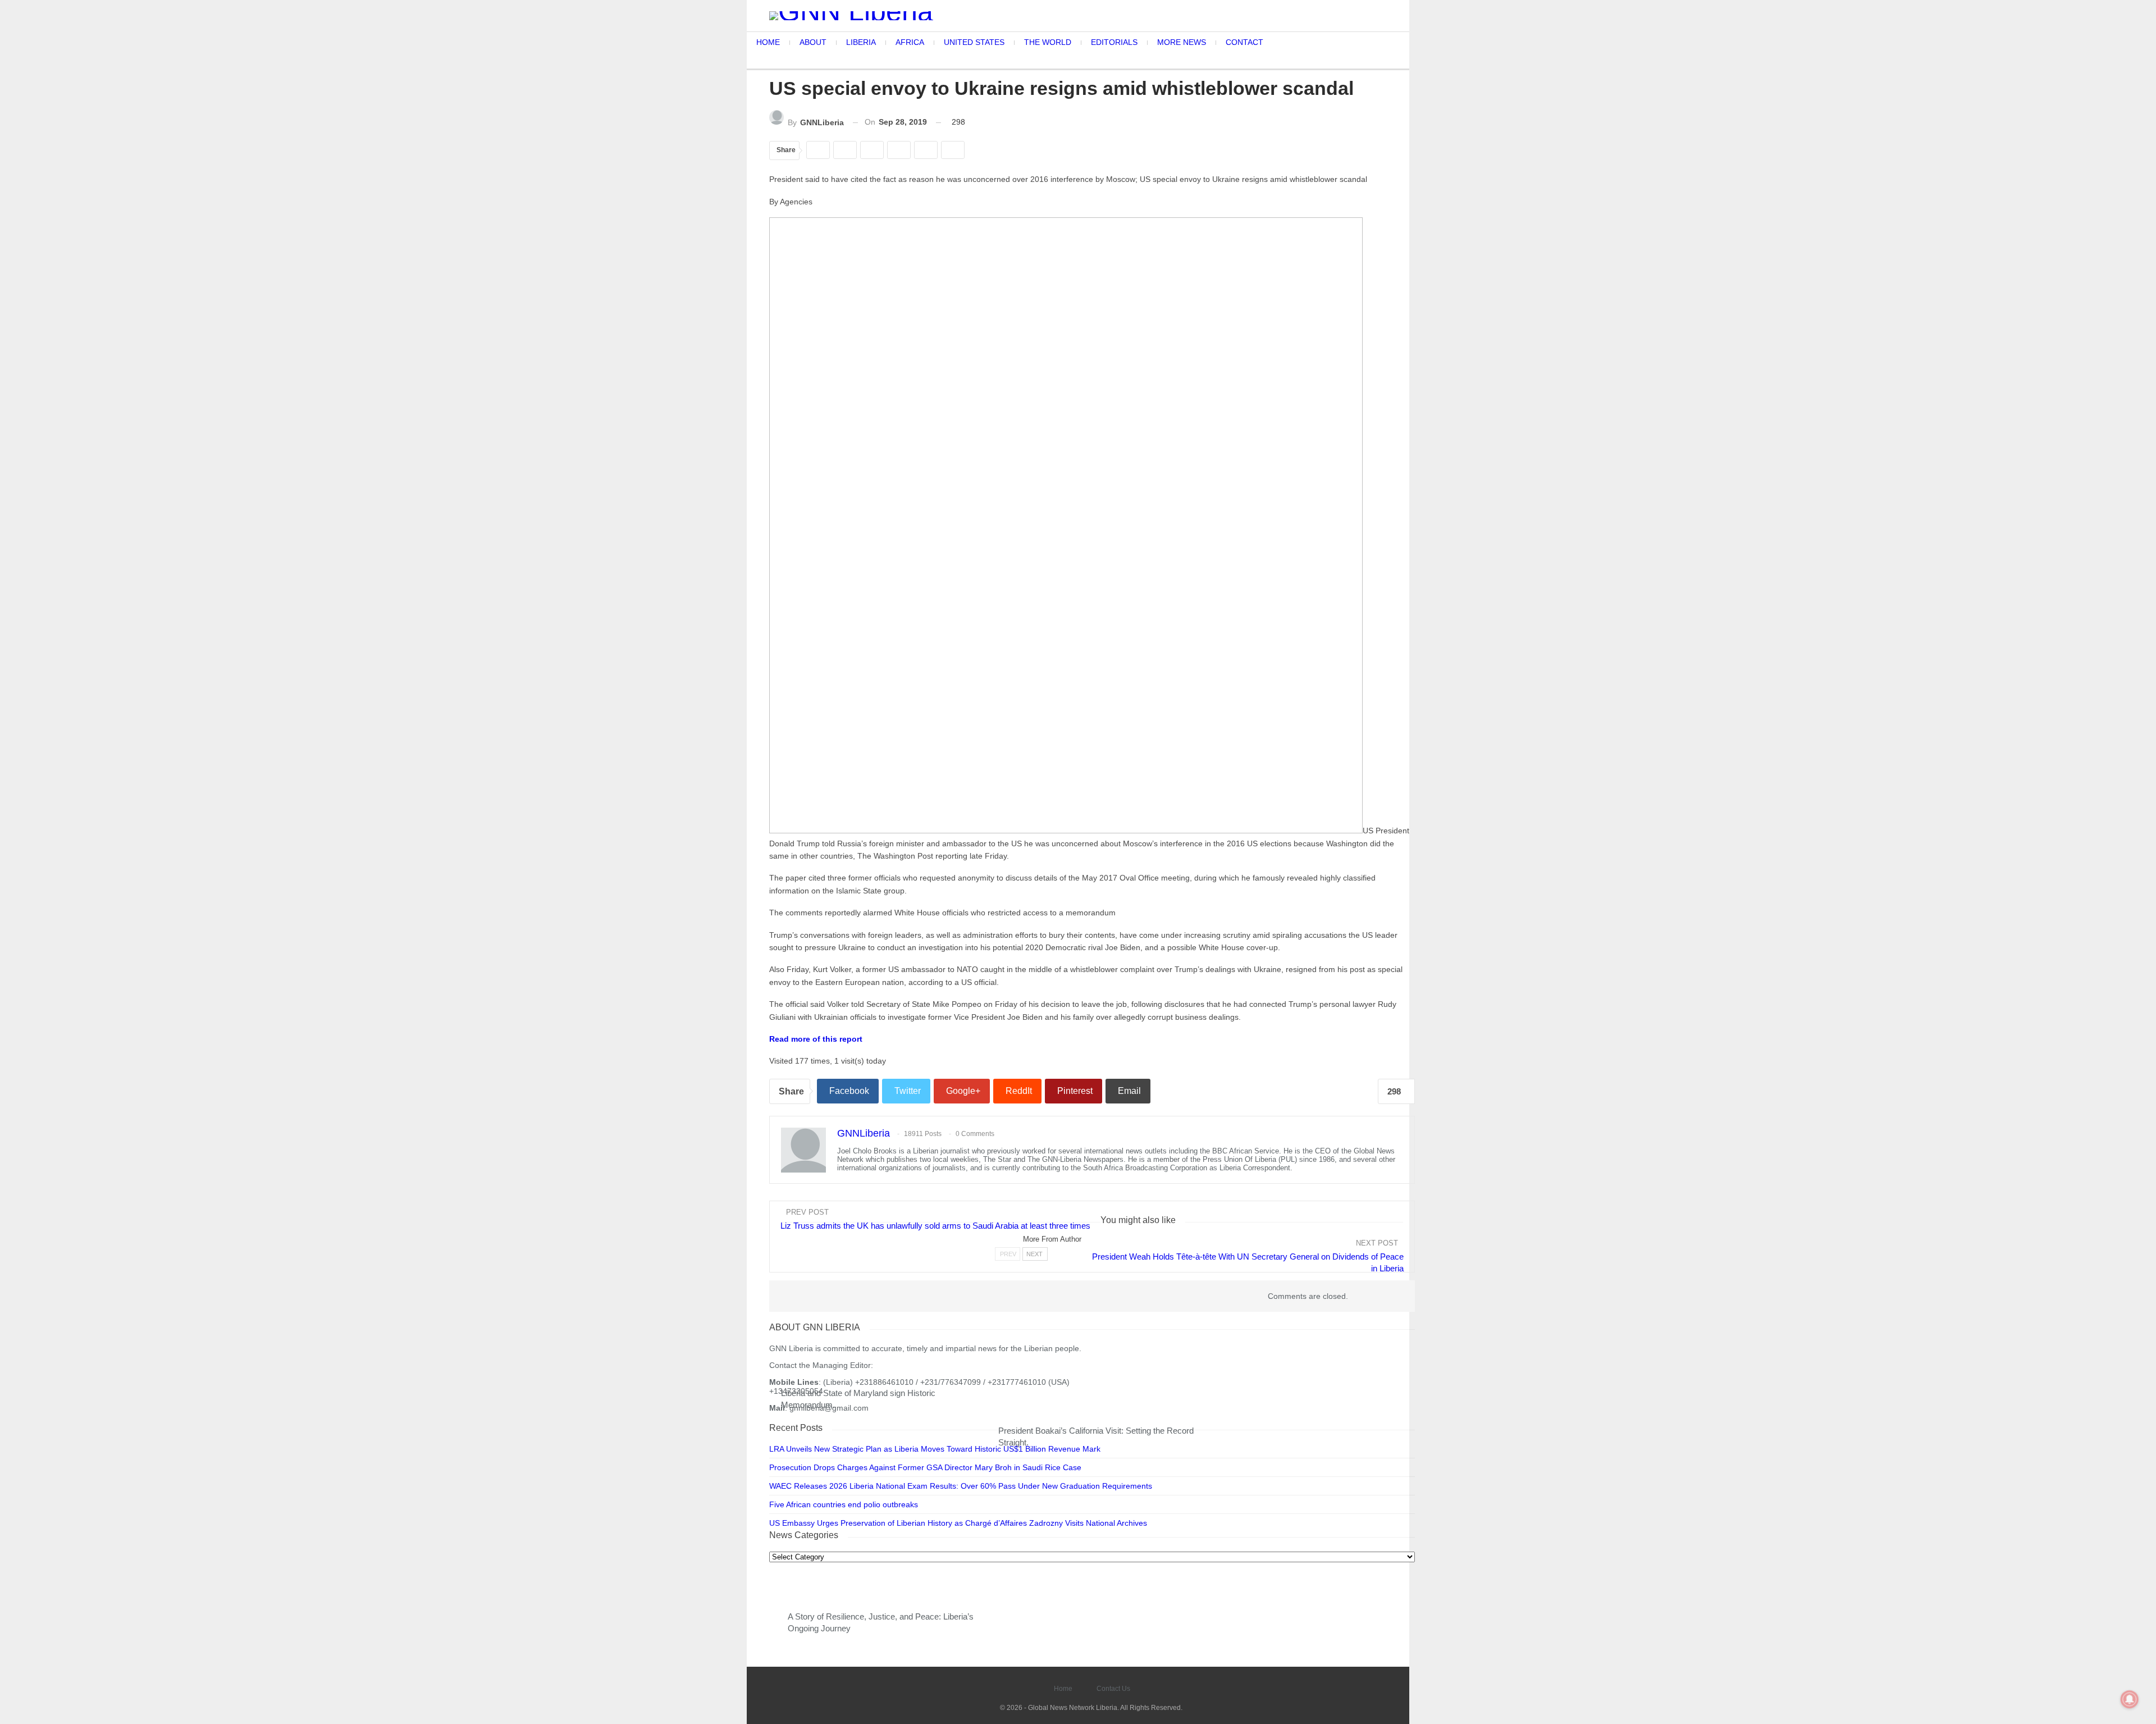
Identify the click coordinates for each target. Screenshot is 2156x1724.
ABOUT (813, 42)
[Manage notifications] (2130, 1699)
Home (1063, 1689)
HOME (768, 42)
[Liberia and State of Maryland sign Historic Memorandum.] (885, 1309)
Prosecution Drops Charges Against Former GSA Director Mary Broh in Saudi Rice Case (925, 1467)
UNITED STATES (974, 42)
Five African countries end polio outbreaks (844, 1504)
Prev (1008, 1254)
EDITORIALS (1114, 42)
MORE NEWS (1182, 42)
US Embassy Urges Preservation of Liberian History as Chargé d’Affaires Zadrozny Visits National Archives (958, 1523)
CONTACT (1244, 42)
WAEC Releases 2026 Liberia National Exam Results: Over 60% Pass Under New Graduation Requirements (961, 1486)
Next (1034, 1254)
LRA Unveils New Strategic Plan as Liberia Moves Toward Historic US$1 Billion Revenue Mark (935, 1449)
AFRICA (910, 42)
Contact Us (1113, 1689)
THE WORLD (1048, 42)
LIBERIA (861, 42)
